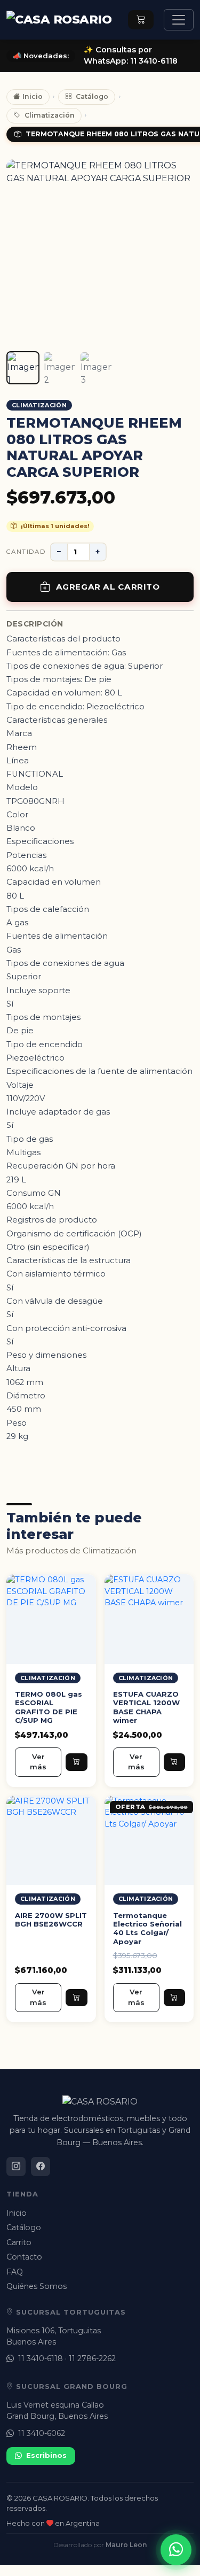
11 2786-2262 (92, 2358)
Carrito (19, 2242)
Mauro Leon (126, 2545)
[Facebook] (41, 2167)
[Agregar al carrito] (76, 1762)
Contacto (24, 2257)
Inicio (33, 96)
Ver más (38, 1762)
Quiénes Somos (37, 2286)
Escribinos (46, 2455)
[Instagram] (16, 2167)
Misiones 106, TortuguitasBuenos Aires (54, 2336)
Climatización (50, 115)
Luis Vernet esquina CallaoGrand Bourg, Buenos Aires (57, 2411)
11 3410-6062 (42, 2433)
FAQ (15, 2272)
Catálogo (92, 96)
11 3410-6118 (41, 2358)
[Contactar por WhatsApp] (176, 2550)
